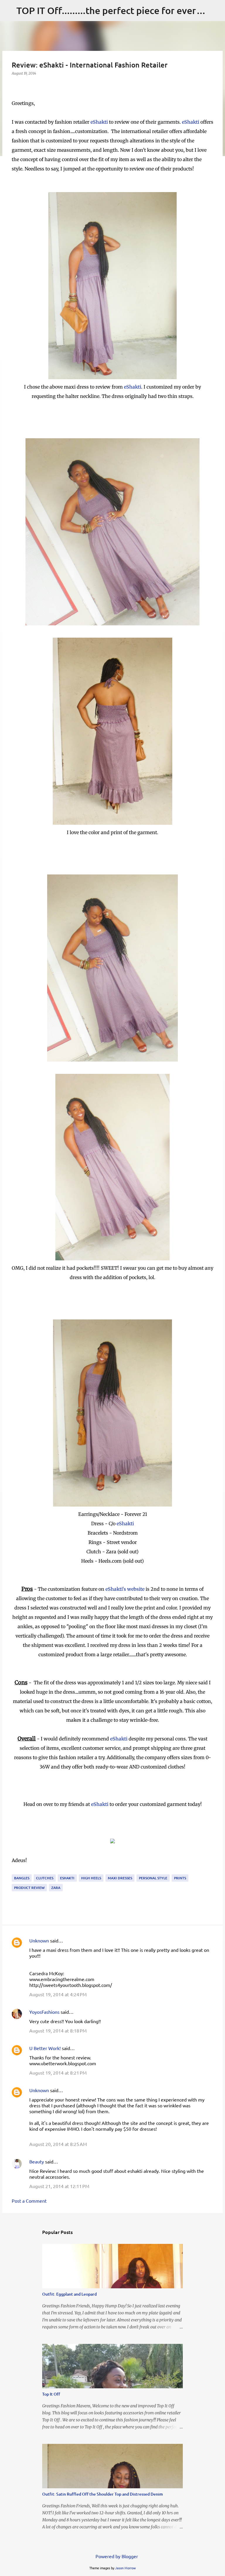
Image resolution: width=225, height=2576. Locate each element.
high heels (91, 1878)
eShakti (99, 122)
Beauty (37, 2161)
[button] (15, 85)
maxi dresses (120, 1878)
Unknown (39, 1940)
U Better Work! (45, 2048)
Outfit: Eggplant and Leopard (69, 2294)
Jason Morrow (126, 2568)
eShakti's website (125, 1589)
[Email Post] (15, 1871)
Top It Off (51, 2394)
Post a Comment (29, 2201)
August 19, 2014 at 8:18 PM (58, 2030)
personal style (153, 1878)
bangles (22, 1878)
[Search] (217, 11)
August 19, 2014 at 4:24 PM (58, 1994)
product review (29, 1888)
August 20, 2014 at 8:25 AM (58, 2144)
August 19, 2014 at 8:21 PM (58, 2073)
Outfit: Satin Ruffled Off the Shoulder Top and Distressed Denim (103, 2494)
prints (180, 1878)
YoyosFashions (44, 2012)
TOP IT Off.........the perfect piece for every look (120, 10)
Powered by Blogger (116, 2556)
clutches (45, 1878)
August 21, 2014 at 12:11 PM (59, 2186)
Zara (56, 1888)
